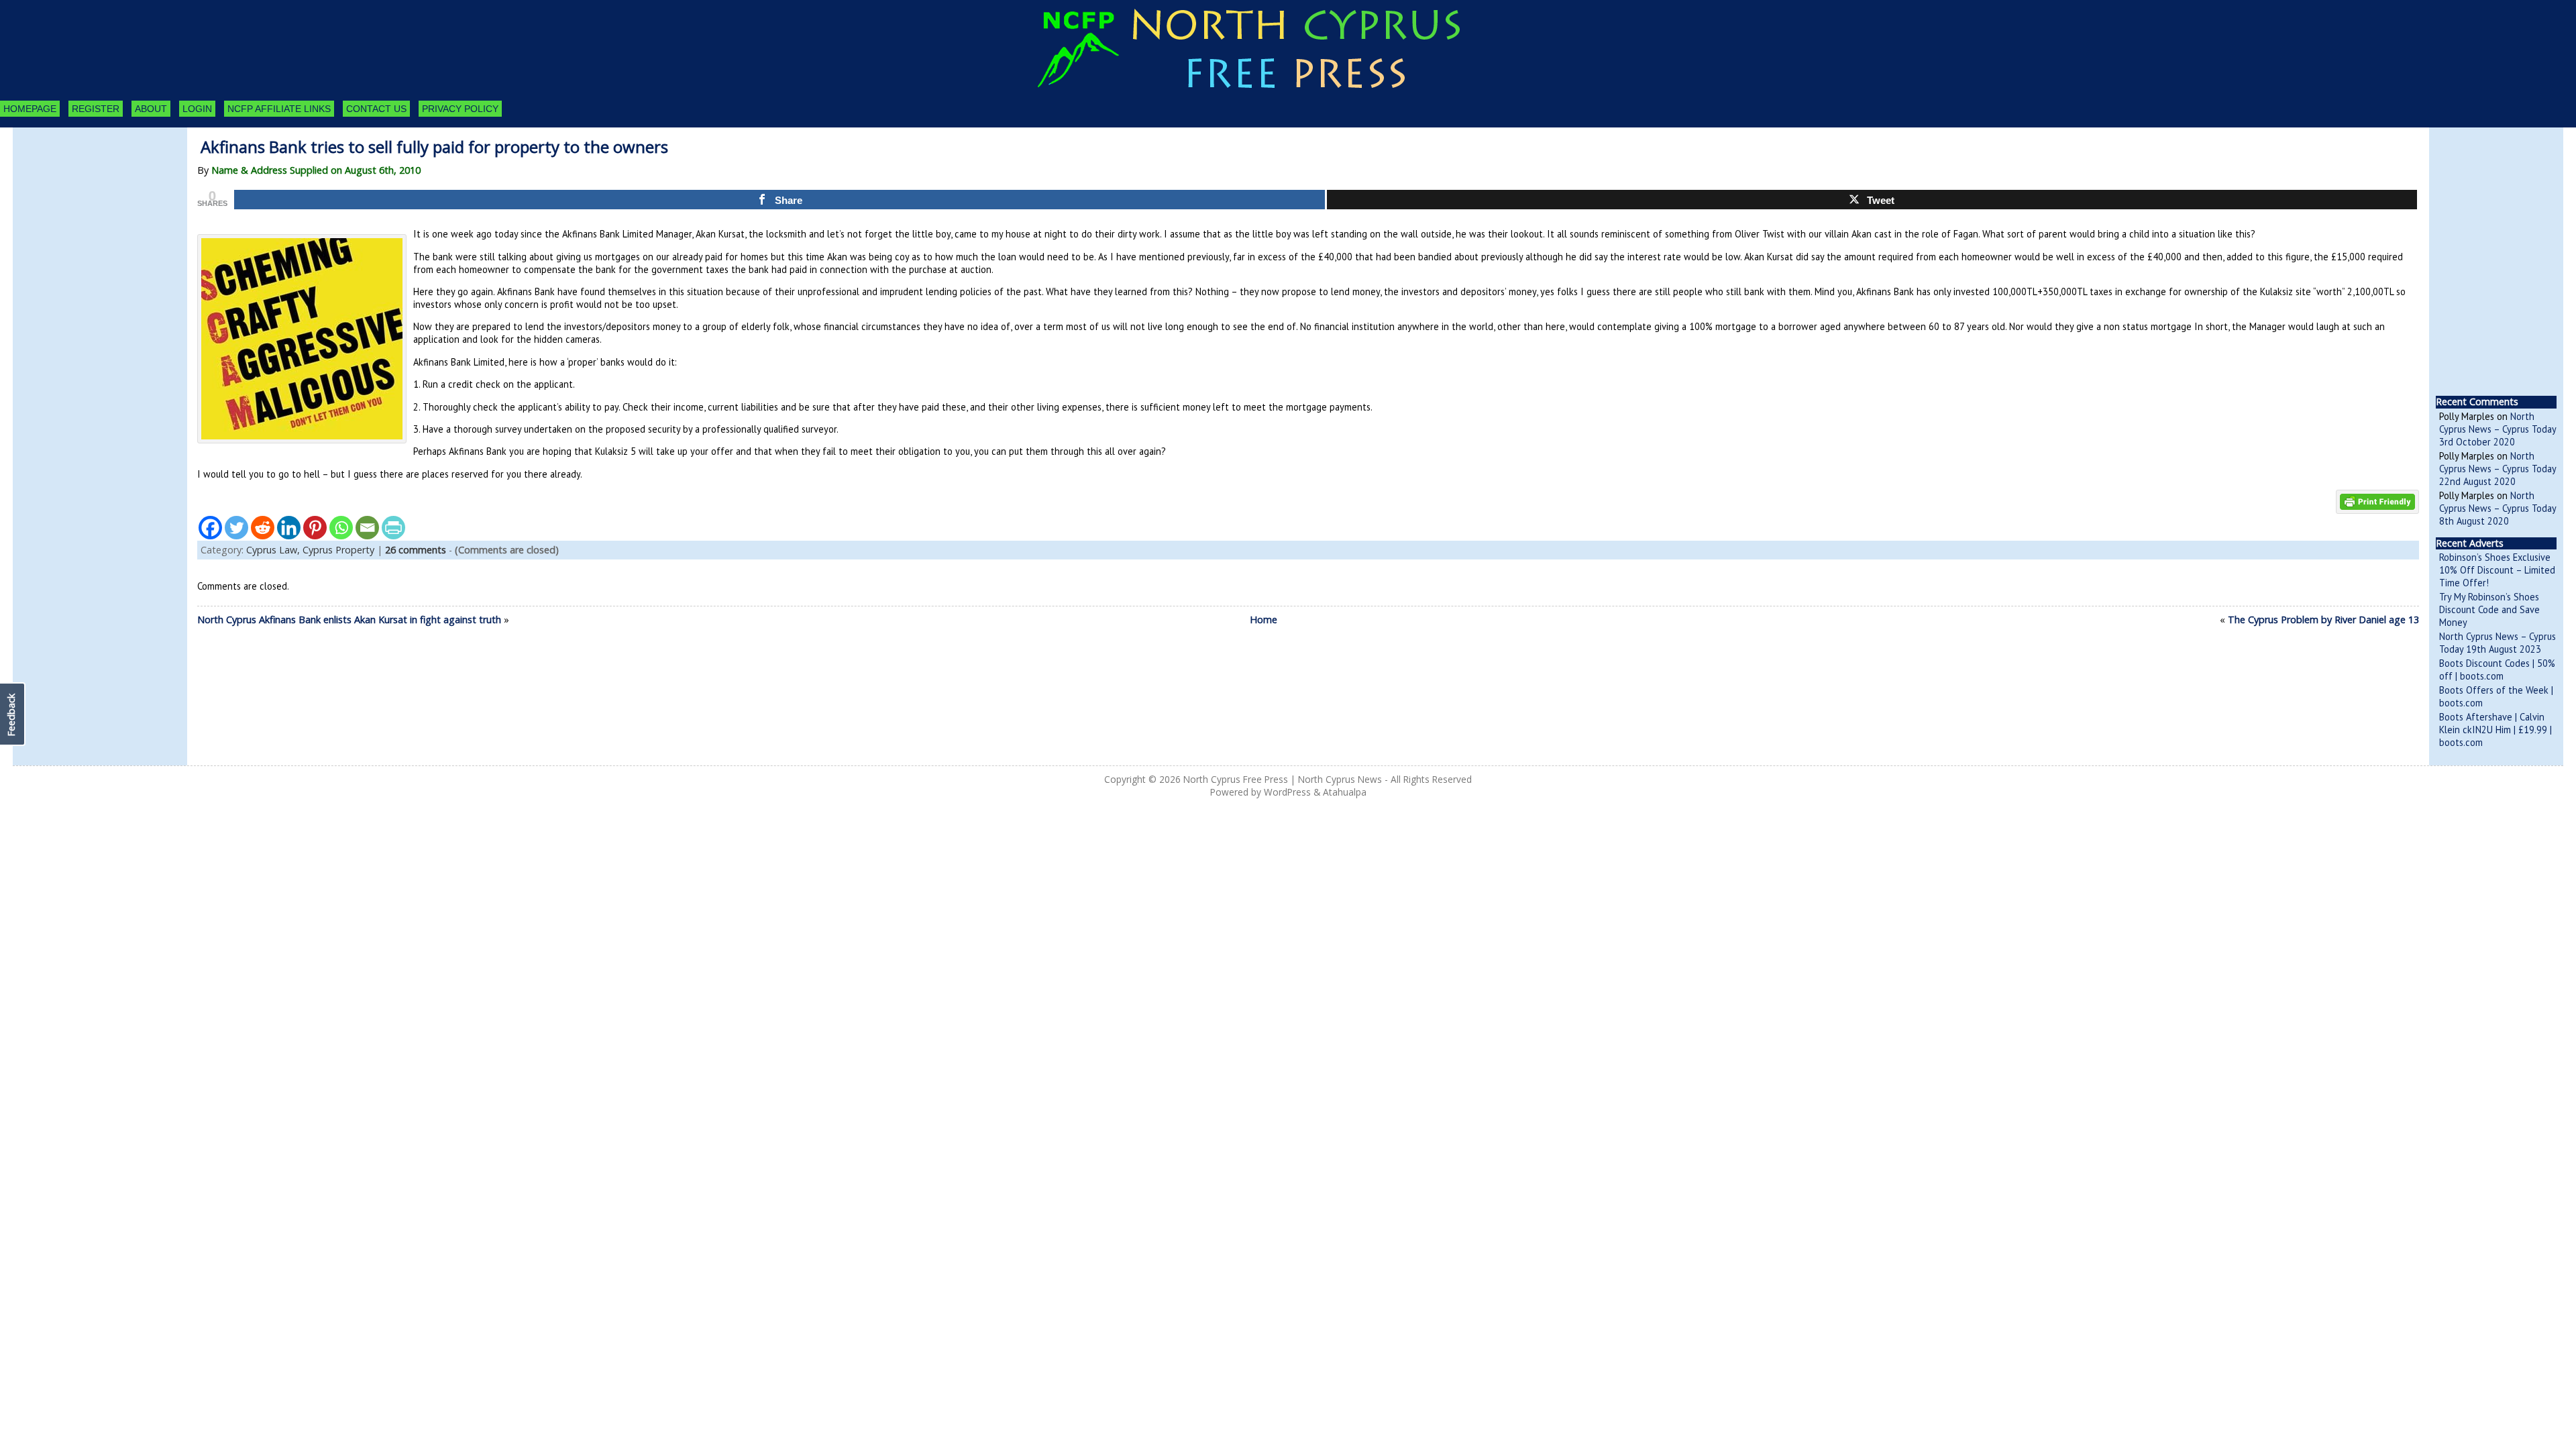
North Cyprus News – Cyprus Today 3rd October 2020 (2498, 429)
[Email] (367, 528)
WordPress (1287, 792)
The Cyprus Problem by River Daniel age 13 (2323, 620)
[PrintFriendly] (393, 528)
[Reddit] (263, 528)
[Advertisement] (87, 201)
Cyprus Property (338, 550)
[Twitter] (236, 528)
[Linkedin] (289, 528)
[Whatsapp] (341, 528)
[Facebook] (210, 528)
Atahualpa (1345, 792)
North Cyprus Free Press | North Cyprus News (1283, 779)
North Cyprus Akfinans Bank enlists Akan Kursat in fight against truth (349, 620)
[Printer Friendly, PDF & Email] (2377, 501)
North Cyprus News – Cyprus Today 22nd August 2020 (2498, 469)
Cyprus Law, (274, 550)
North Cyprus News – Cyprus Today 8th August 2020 (2498, 508)
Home (1264, 620)
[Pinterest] (315, 528)
